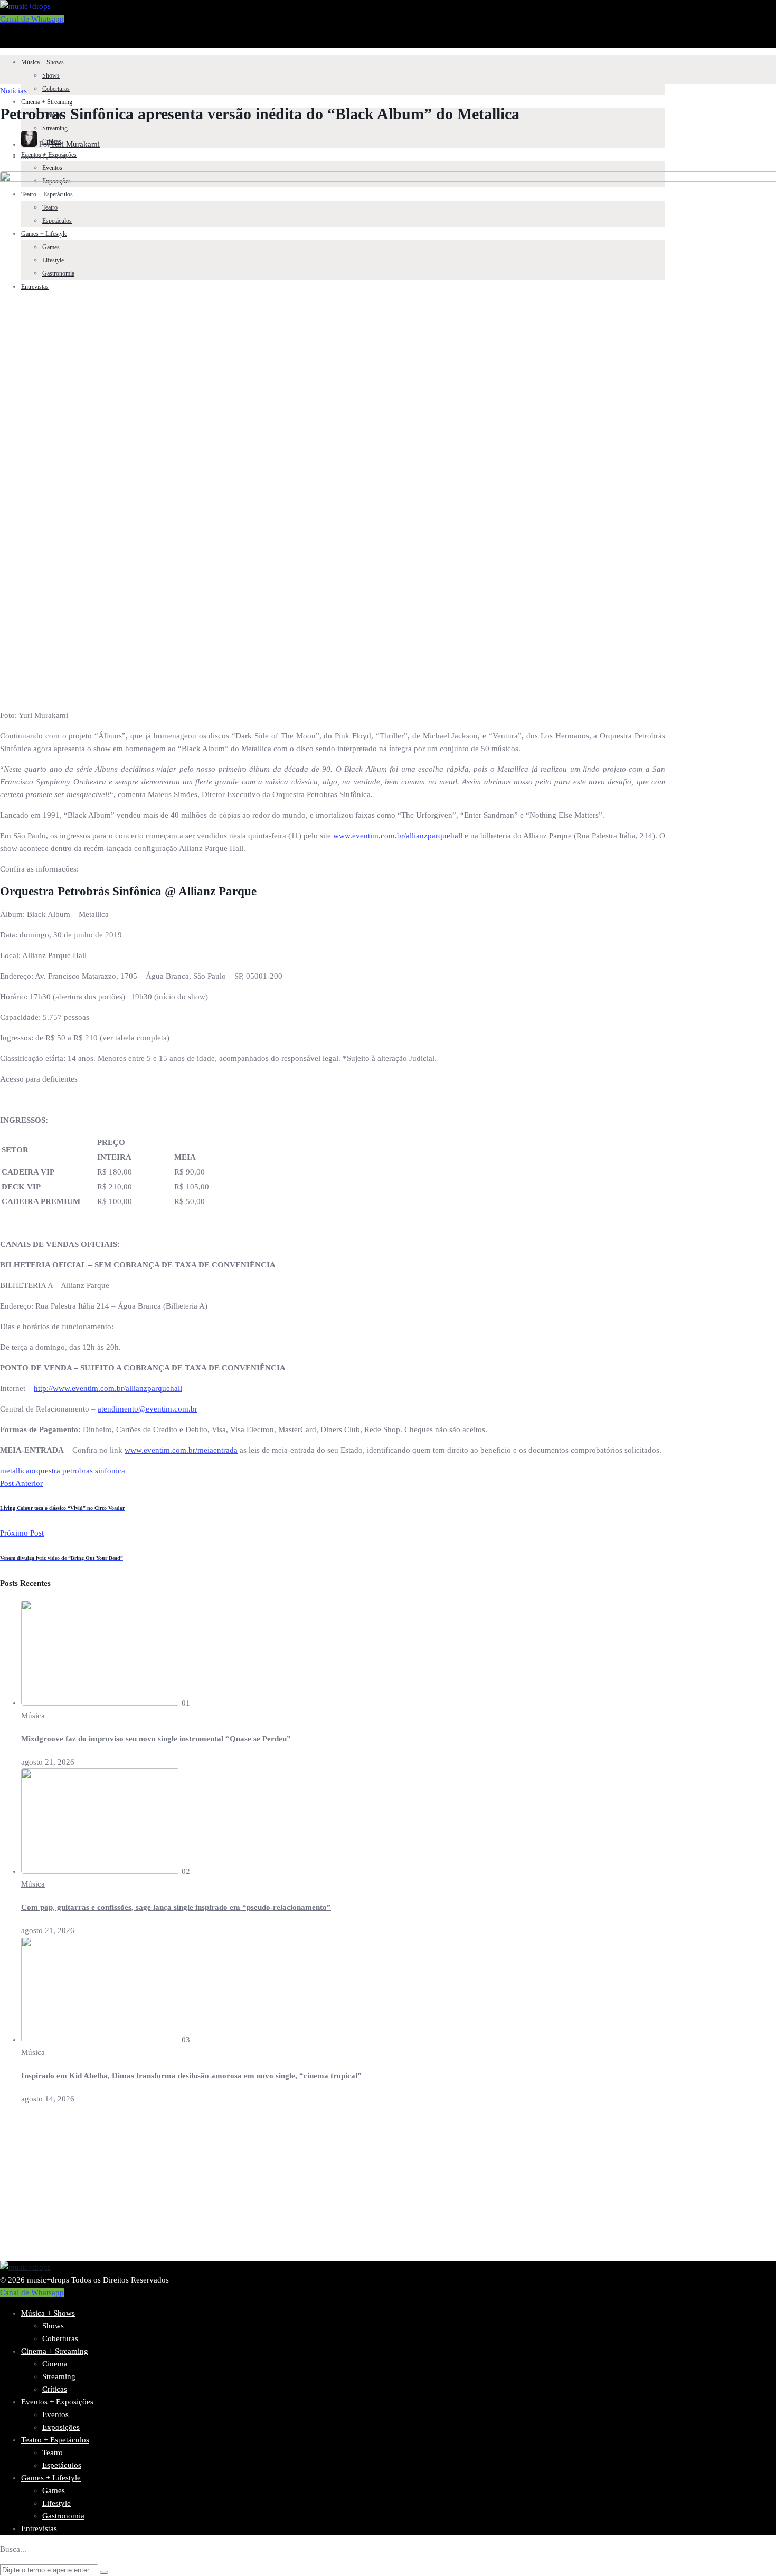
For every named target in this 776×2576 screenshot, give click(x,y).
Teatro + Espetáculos (55, 2440)
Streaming (55, 128)
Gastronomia (63, 2516)
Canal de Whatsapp (32, 19)
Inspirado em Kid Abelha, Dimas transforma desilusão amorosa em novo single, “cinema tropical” (191, 2076)
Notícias (13, 91)
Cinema (55, 2364)
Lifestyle (56, 2503)
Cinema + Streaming (47, 102)
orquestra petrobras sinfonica (77, 1471)
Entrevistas (39, 2528)
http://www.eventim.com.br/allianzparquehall (108, 1388)
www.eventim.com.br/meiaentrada (181, 1450)
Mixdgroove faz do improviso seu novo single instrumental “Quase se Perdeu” (156, 1739)
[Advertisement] (317, 2187)
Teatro (53, 2452)
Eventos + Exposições (57, 2402)
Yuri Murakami (75, 144)
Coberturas (56, 89)
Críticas (55, 2389)
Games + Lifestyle (51, 2478)
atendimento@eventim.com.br (148, 1409)
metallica (15, 1471)
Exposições (61, 2427)
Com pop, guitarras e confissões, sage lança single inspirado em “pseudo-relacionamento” (176, 1907)
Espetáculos (62, 2465)
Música (33, 1716)
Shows (51, 75)
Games (54, 2490)
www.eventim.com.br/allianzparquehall (398, 836)
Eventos (52, 168)
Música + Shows (42, 62)
